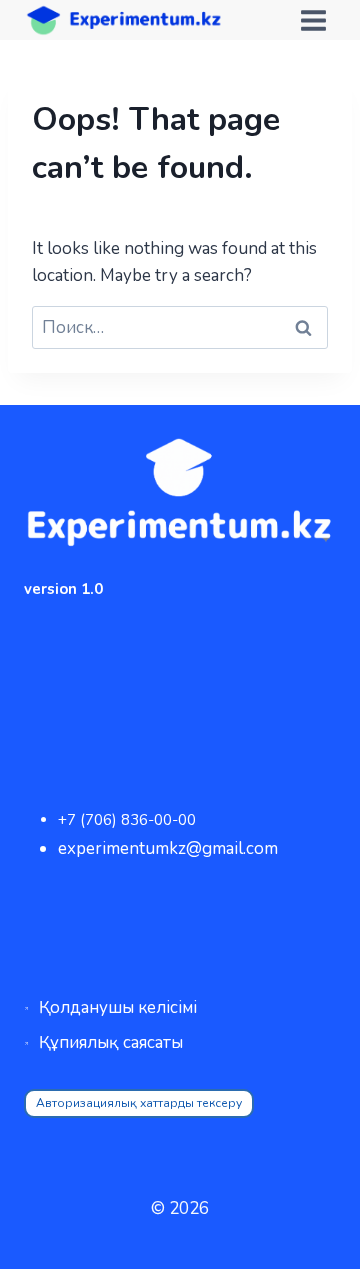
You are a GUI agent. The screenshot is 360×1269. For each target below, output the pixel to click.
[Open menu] (313, 20)
